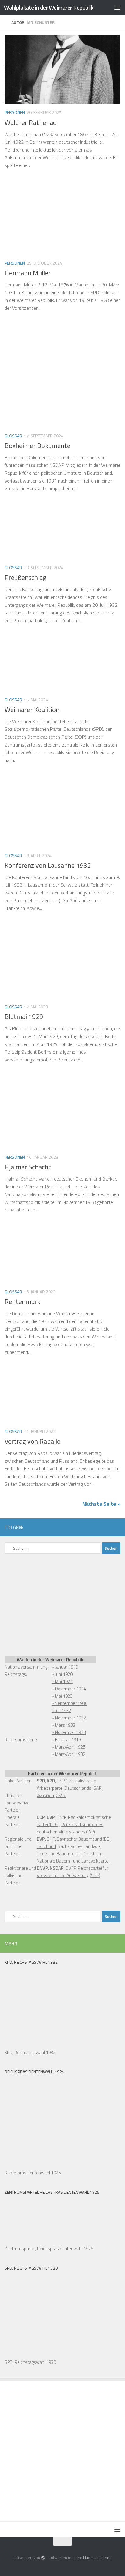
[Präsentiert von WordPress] (43, 2558)
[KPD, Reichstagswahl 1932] (35, 2045)
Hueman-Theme (97, 2558)
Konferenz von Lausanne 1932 (48, 865)
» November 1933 (69, 1732)
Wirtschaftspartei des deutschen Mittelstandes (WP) (70, 1828)
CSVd (61, 1795)
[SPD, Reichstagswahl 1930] (35, 2355)
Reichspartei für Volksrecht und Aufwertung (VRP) (73, 1872)
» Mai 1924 (62, 1681)
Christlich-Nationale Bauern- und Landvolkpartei (73, 1857)
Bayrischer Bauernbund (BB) (84, 1839)
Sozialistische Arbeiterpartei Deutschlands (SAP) (70, 1784)
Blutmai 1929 (24, 1017)
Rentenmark (22, 1301)
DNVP (42, 1868)
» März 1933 (63, 1725)
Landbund (46, 1846)
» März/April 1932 (68, 1754)
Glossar (13, 436)
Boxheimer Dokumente (37, 446)
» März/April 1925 (68, 1747)
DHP (51, 1839)
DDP (41, 1817)
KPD (51, 1781)
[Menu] (117, 8)
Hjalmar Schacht (28, 1167)
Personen (15, 112)
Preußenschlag (25, 577)
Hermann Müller (28, 273)
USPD (62, 1781)
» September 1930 (69, 1703)
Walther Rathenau (30, 122)
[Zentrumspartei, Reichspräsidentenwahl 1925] (35, 2241)
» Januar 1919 (65, 1667)
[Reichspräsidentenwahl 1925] (35, 2165)
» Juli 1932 (61, 1711)
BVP (41, 1839)
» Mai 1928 (62, 1696)
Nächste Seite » (101, 1504)
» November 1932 (69, 1718)
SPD (41, 1781)
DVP (51, 1817)
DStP (61, 1817)
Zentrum (45, 1795)
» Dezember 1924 (69, 1689)
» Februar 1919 (66, 1740)
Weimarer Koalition (32, 710)
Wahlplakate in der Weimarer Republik (49, 7)
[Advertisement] (50, 1604)
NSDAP (57, 1868)
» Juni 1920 (62, 1674)
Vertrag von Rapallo (33, 1441)
